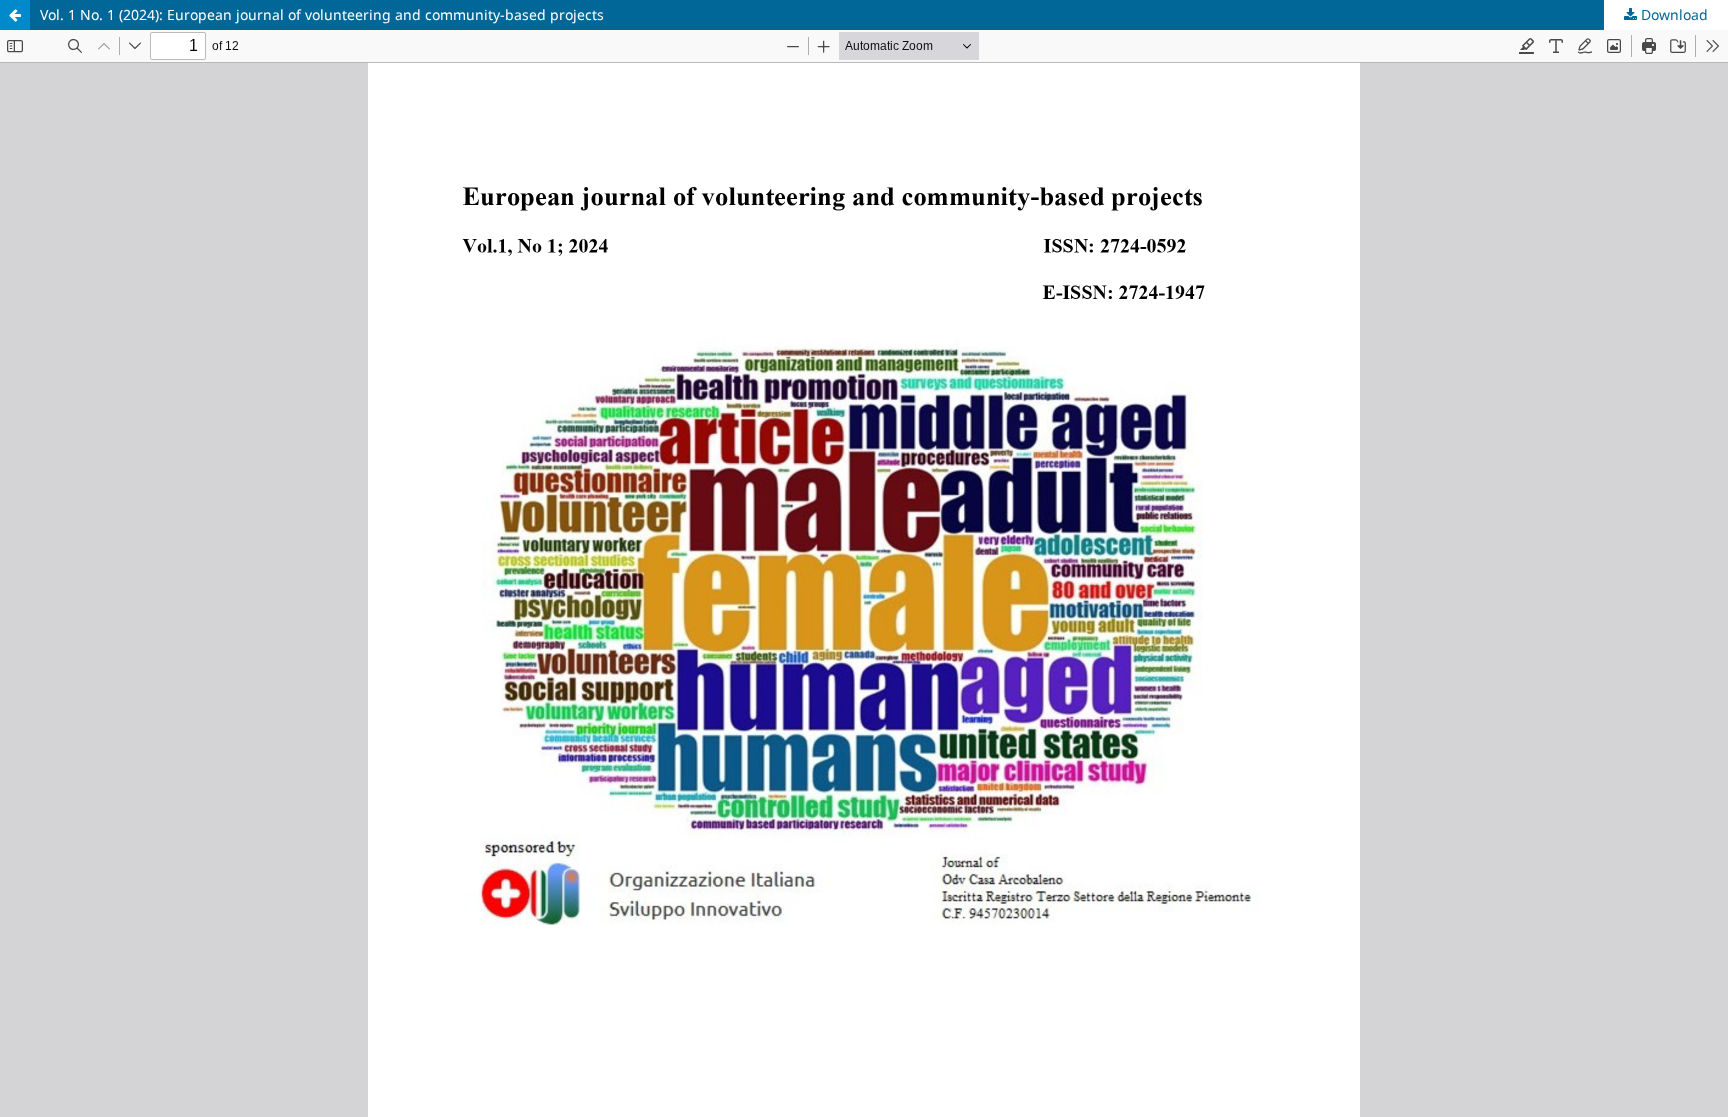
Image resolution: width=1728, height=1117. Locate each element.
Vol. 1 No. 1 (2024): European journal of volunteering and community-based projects (322, 14)
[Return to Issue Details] (15, 15)
